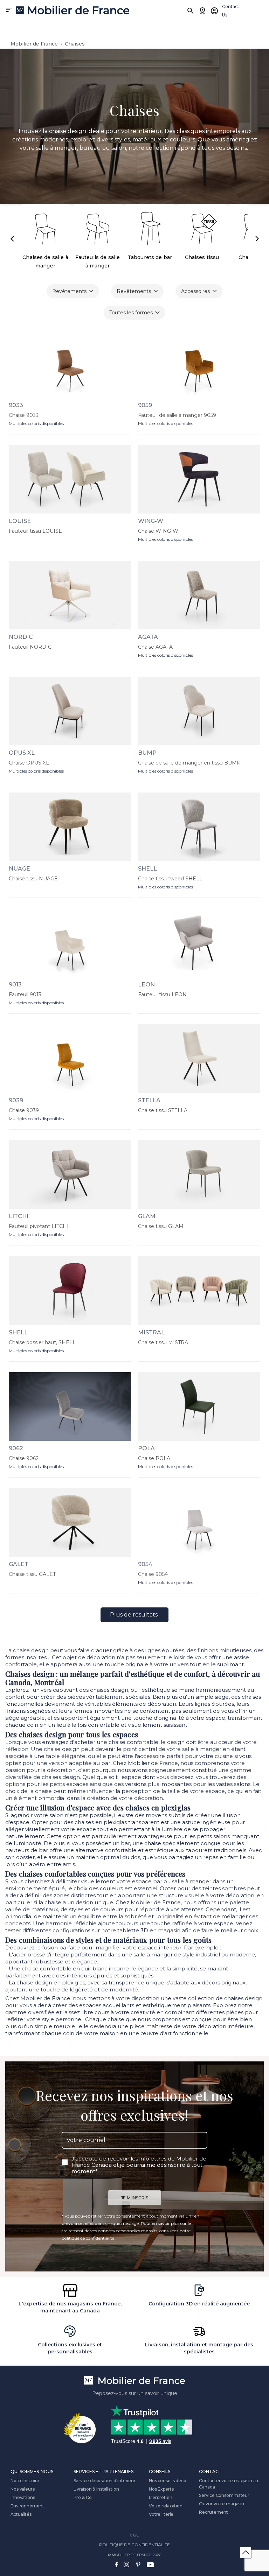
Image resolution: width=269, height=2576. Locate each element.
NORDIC (21, 637)
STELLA (149, 1100)
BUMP (147, 753)
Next (257, 239)
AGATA (148, 637)
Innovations (23, 2497)
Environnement (27, 2506)
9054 (145, 1564)
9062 (16, 1448)
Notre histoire (25, 2481)
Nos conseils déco (168, 2481)
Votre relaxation (166, 2506)
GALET (19, 1564)
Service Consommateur (224, 2495)
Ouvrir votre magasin (222, 2504)
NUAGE (19, 869)
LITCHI (19, 1216)
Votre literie (161, 2514)
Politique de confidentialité (134, 2545)
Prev (12, 239)
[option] (134, 127)
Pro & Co (83, 2497)
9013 (15, 985)
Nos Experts (161, 2489)
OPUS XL (22, 753)
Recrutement (213, 2512)
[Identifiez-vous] (214, 11)
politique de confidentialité (88, 2238)
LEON (146, 985)
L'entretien (161, 2497)
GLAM (147, 1216)
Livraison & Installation (96, 2489)
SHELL (147, 869)
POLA (146, 1448)
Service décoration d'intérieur (105, 2481)
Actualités (21, 2514)
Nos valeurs (23, 2489)
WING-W (151, 521)
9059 (145, 405)
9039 (16, 1100)
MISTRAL (151, 1332)
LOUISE (20, 521)
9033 (16, 405)
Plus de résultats (134, 1615)
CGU (134, 2535)
